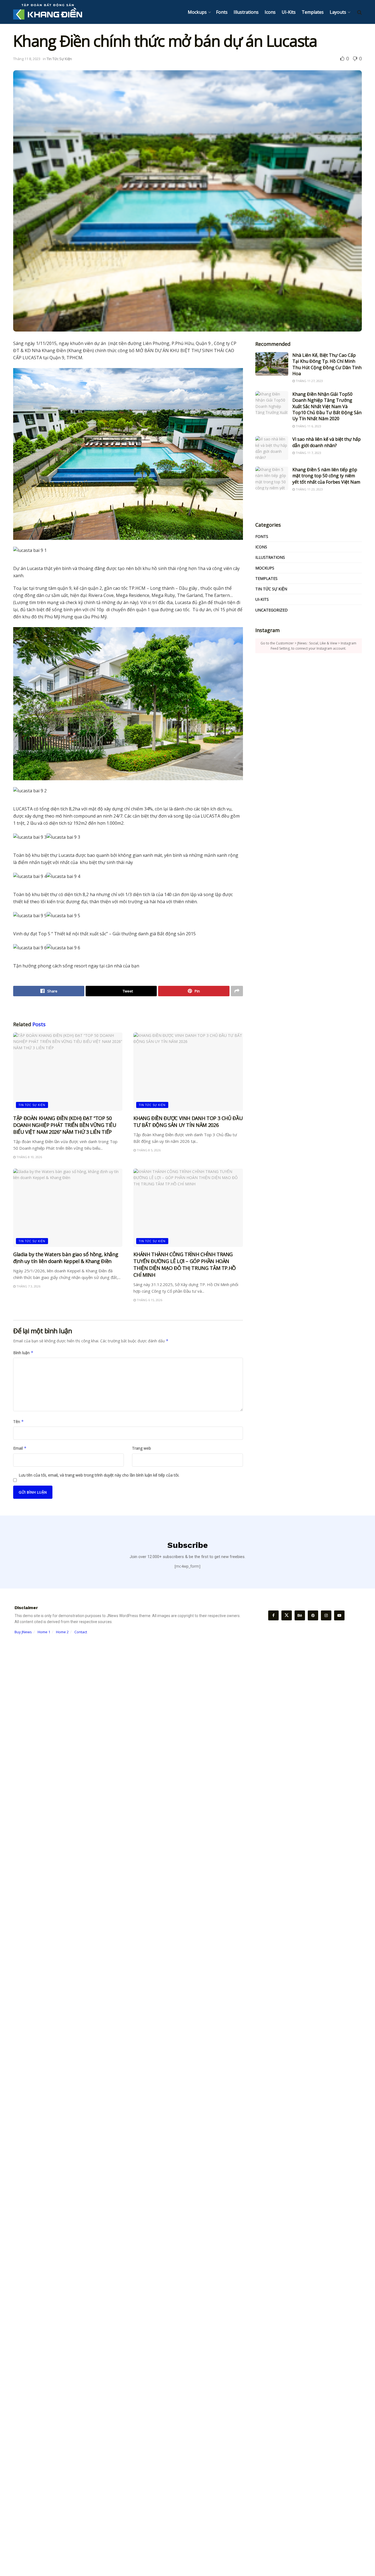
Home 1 (44, 1632)
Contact (81, 1632)
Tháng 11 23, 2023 (309, 489)
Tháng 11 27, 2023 (309, 381)
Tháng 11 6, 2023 (308, 426)
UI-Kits (289, 12)
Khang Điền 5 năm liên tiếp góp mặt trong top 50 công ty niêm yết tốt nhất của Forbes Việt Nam (326, 476)
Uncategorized (272, 610)
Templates (313, 12)
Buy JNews (23, 1632)
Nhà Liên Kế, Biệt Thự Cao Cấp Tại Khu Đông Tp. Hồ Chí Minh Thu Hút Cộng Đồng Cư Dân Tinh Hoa (327, 364)
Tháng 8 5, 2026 (148, 1150)
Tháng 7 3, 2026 (28, 1286)
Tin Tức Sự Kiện (59, 59)
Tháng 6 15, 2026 (149, 1300)
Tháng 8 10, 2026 (29, 1157)
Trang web (142, 1448)
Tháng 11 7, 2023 (308, 453)
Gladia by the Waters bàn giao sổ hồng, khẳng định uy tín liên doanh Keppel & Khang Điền (66, 1258)
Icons (270, 12)
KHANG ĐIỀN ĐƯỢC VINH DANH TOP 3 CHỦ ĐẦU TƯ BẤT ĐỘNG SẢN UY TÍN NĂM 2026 (188, 1122)
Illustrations (246, 12)
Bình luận (23, 1353)
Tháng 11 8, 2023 (27, 59)
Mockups (197, 12)
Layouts (338, 12)
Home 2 (62, 1632)
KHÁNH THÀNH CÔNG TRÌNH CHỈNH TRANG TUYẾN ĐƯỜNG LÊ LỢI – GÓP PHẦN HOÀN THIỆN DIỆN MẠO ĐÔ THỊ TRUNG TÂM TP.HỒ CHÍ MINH (185, 1265)
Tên (19, 1422)
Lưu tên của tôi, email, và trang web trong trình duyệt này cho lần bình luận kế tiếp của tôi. (99, 1475)
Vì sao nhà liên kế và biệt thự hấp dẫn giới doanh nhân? (327, 442)
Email (20, 1448)
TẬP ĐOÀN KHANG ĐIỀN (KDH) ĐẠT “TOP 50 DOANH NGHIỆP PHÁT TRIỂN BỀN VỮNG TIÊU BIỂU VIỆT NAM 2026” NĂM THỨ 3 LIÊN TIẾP (65, 1125)
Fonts (222, 12)
